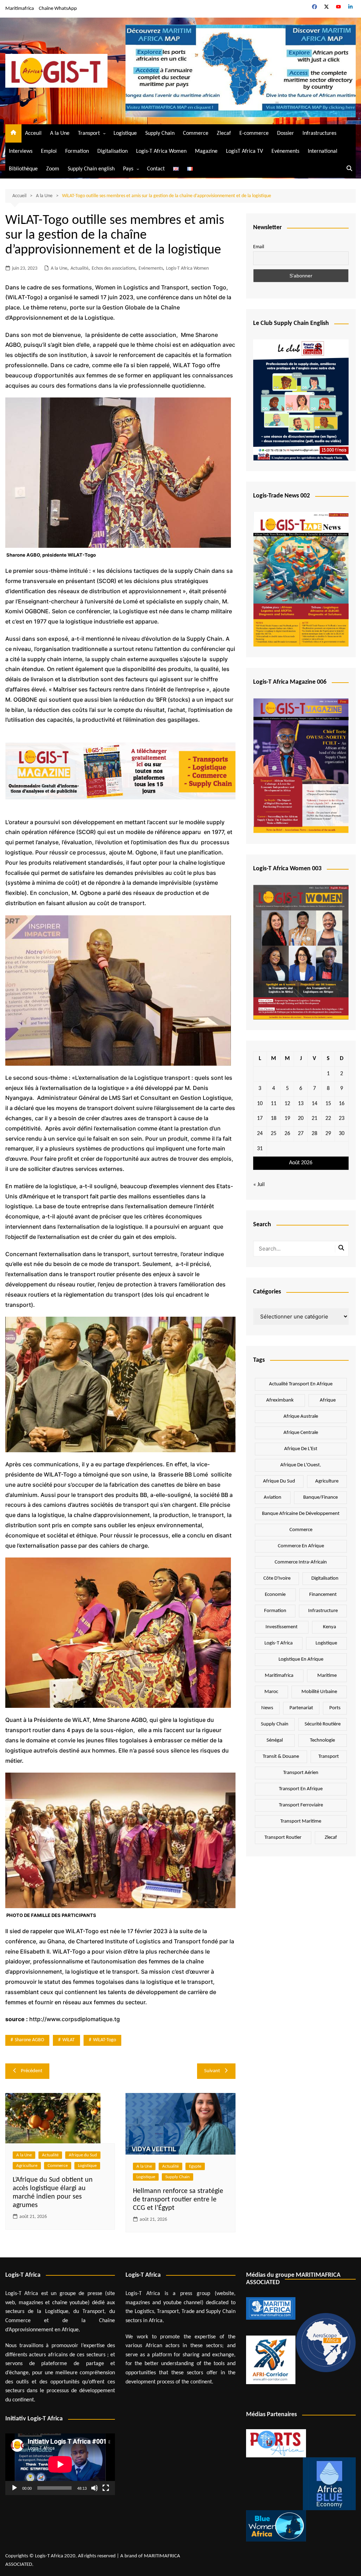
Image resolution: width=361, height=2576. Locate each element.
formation (275, 1611)
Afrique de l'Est (301, 1449)
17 (260, 1118)
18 (274, 1118)
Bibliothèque (23, 169)
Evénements (285, 151)
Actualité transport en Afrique (301, 1384)
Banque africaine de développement (301, 1514)
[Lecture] (14, 2488)
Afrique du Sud (83, 2155)
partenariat (301, 1708)
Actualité (79, 268)
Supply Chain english (91, 169)
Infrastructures (319, 133)
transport (329, 1757)
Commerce (196, 133)
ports (335, 1708)
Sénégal (275, 1740)
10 (260, 1104)
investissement (282, 1627)
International (323, 151)
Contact (156, 169)
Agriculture (27, 2166)
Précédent (32, 2071)
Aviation (273, 1497)
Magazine (206, 151)
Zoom (53, 169)
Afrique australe (301, 1417)
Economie (275, 1595)
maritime (327, 1676)
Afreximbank (280, 1400)
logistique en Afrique (301, 1659)
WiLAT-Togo (105, 2040)
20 (301, 1118)
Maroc (271, 1692)
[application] (60, 2464)
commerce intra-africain (301, 1562)
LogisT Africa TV (244, 151)
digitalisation (325, 1578)
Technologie (322, 1740)
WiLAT (69, 2040)
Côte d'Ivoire (277, 1578)
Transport (89, 133)
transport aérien (301, 1773)
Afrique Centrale (301, 1433)
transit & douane (281, 1757)
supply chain (275, 1724)
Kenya (329, 1627)
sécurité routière (323, 1724)
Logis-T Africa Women (161, 151)
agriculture (327, 1481)
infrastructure (323, 1611)
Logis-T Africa (279, 1643)
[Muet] (94, 2488)
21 (314, 1118)
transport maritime (301, 1821)
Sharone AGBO (29, 2040)
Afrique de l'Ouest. (301, 1465)
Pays (128, 169)
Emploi (49, 151)
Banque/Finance (320, 1497)
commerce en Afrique (301, 1546)
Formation (77, 151)
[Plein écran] (106, 2488)
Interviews (21, 151)
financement (323, 1595)
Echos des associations (114, 268)
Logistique (125, 133)
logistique (326, 1643)
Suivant (212, 2071)
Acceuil (33, 133)
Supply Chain (160, 133)
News (267, 1708)
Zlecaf (224, 133)
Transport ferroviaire (301, 1805)
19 (287, 1118)
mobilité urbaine (319, 1692)
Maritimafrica (20, 9)
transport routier (283, 1838)
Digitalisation (112, 151)
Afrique (328, 1400)
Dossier (286, 133)
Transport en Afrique (301, 1789)
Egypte (195, 2166)
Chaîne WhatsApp (58, 9)
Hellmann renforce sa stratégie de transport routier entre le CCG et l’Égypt (178, 2200)
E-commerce (254, 133)
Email (259, 247)
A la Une (60, 133)
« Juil (259, 1185)
